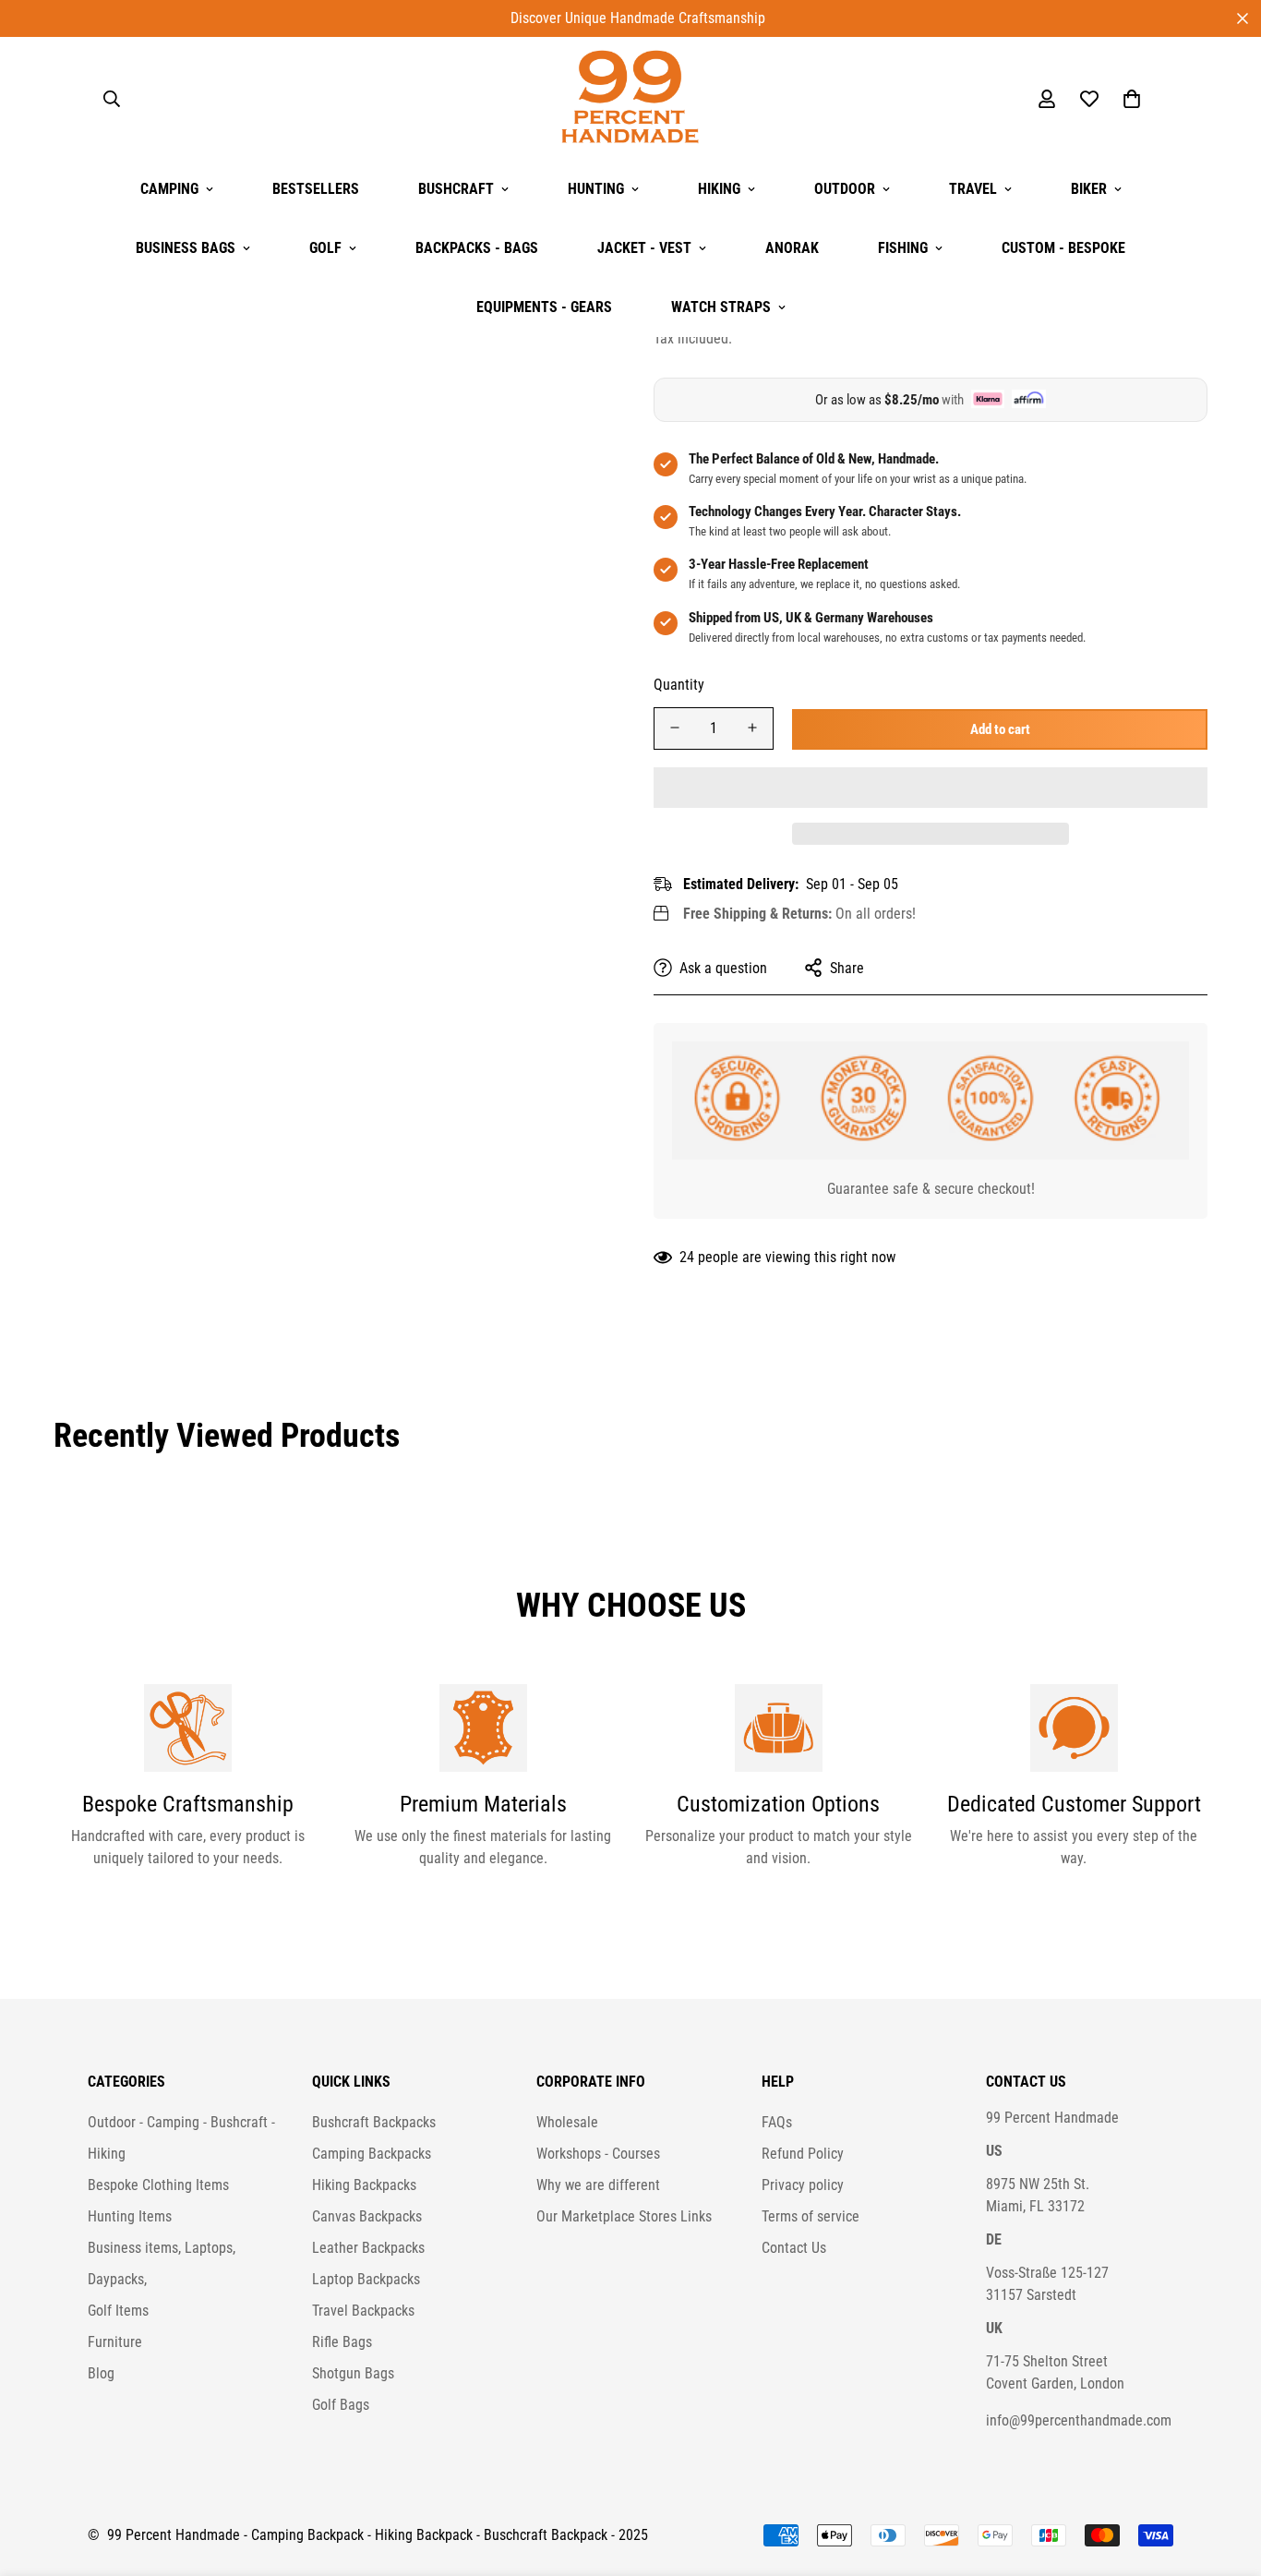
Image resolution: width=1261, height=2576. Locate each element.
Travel (973, 189)
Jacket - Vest (644, 248)
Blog (101, 2373)
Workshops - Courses (598, 2154)
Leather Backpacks (368, 2248)
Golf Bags (341, 2405)
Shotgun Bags (353, 2373)
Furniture (115, 2342)
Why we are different (598, 2185)
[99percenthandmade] (630, 98)
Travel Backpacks (363, 2311)
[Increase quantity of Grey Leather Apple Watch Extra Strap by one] (752, 728)
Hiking (719, 189)
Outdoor (845, 189)
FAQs (777, 2122)
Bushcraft (456, 189)
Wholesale (567, 2122)
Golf (325, 248)
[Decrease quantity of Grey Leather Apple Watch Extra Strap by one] (675, 728)
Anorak (792, 248)
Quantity (679, 684)
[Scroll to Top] (1225, 2475)
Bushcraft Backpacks (374, 2122)
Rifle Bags (342, 2342)
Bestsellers (316, 189)
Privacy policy (803, 2185)
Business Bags (186, 248)
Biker (1089, 189)
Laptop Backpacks (366, 2279)
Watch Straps (721, 307)
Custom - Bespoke (1063, 248)
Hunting (596, 189)
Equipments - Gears (544, 307)
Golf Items (118, 2311)
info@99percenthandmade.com (1079, 2420)
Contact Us (794, 2248)
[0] (1132, 99)
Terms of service (811, 2216)
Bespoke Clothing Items (158, 2185)
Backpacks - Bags (477, 248)
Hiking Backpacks (364, 2185)
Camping (169, 189)
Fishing (903, 248)
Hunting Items (130, 2216)
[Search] (112, 99)
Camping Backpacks (372, 2154)
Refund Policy (803, 2154)
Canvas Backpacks (367, 2216)
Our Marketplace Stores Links (624, 2216)
